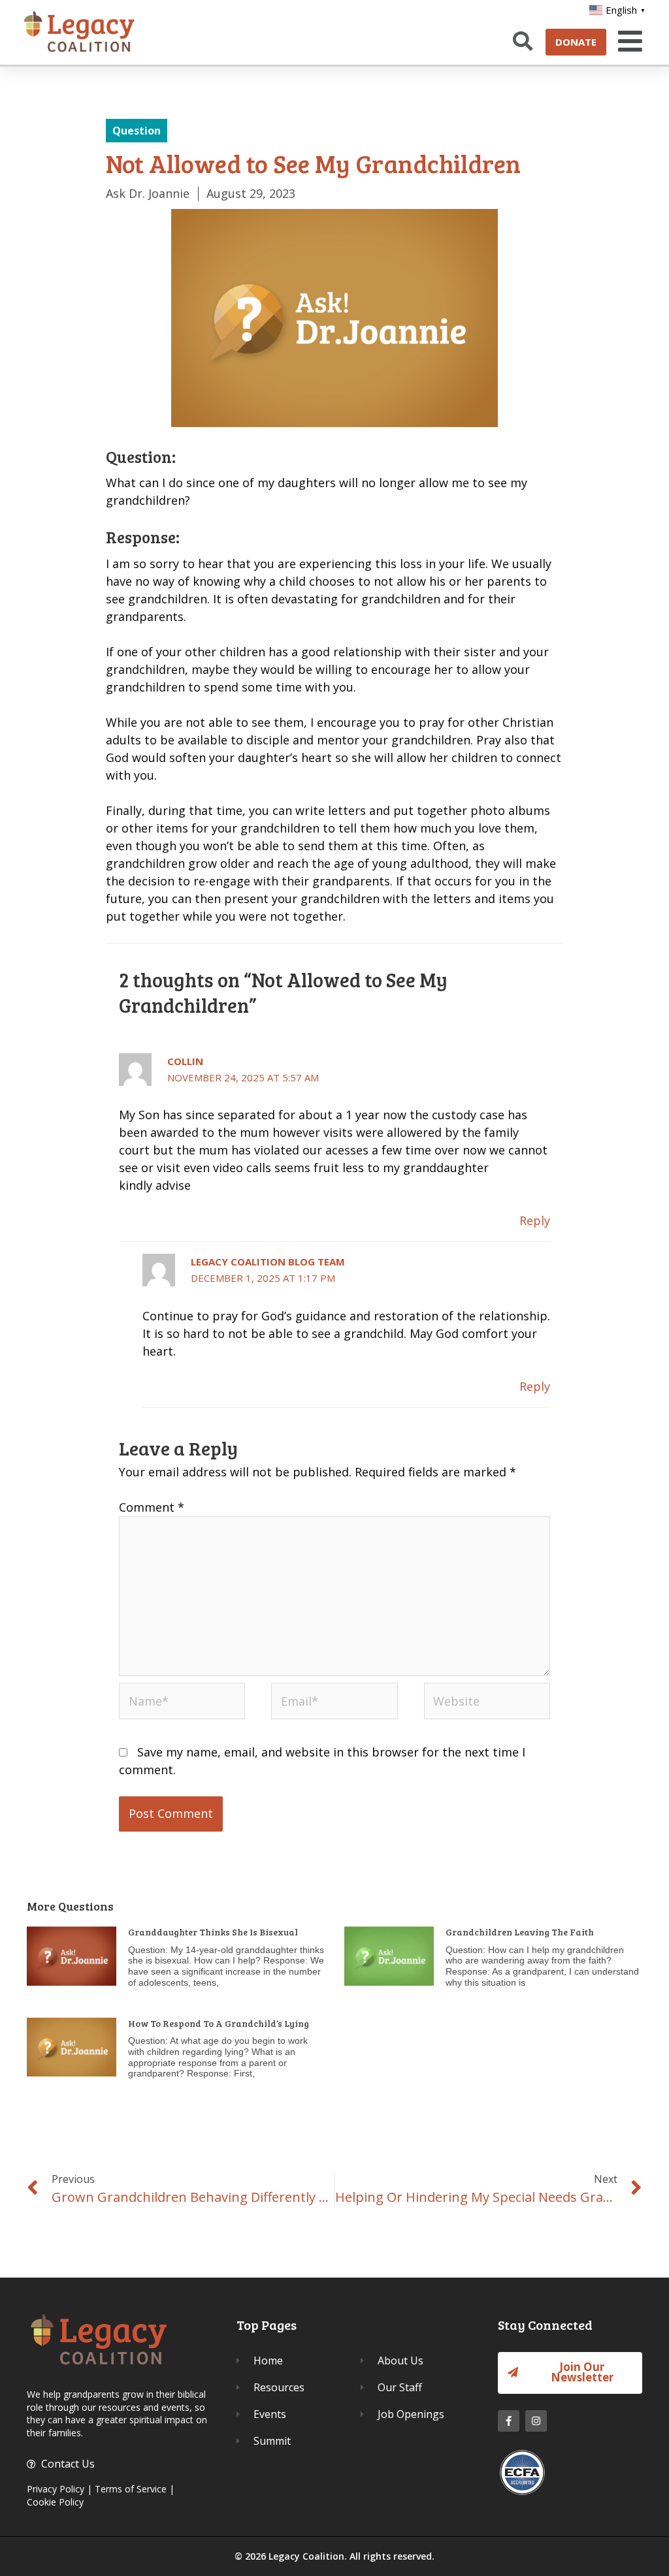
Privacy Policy (56, 2489)
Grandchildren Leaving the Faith (520, 1932)
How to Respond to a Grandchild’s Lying (219, 2023)
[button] (628, 41)
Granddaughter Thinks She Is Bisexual (213, 1932)
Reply (535, 1220)
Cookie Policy (55, 2502)
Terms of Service (131, 2489)
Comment (152, 1507)
